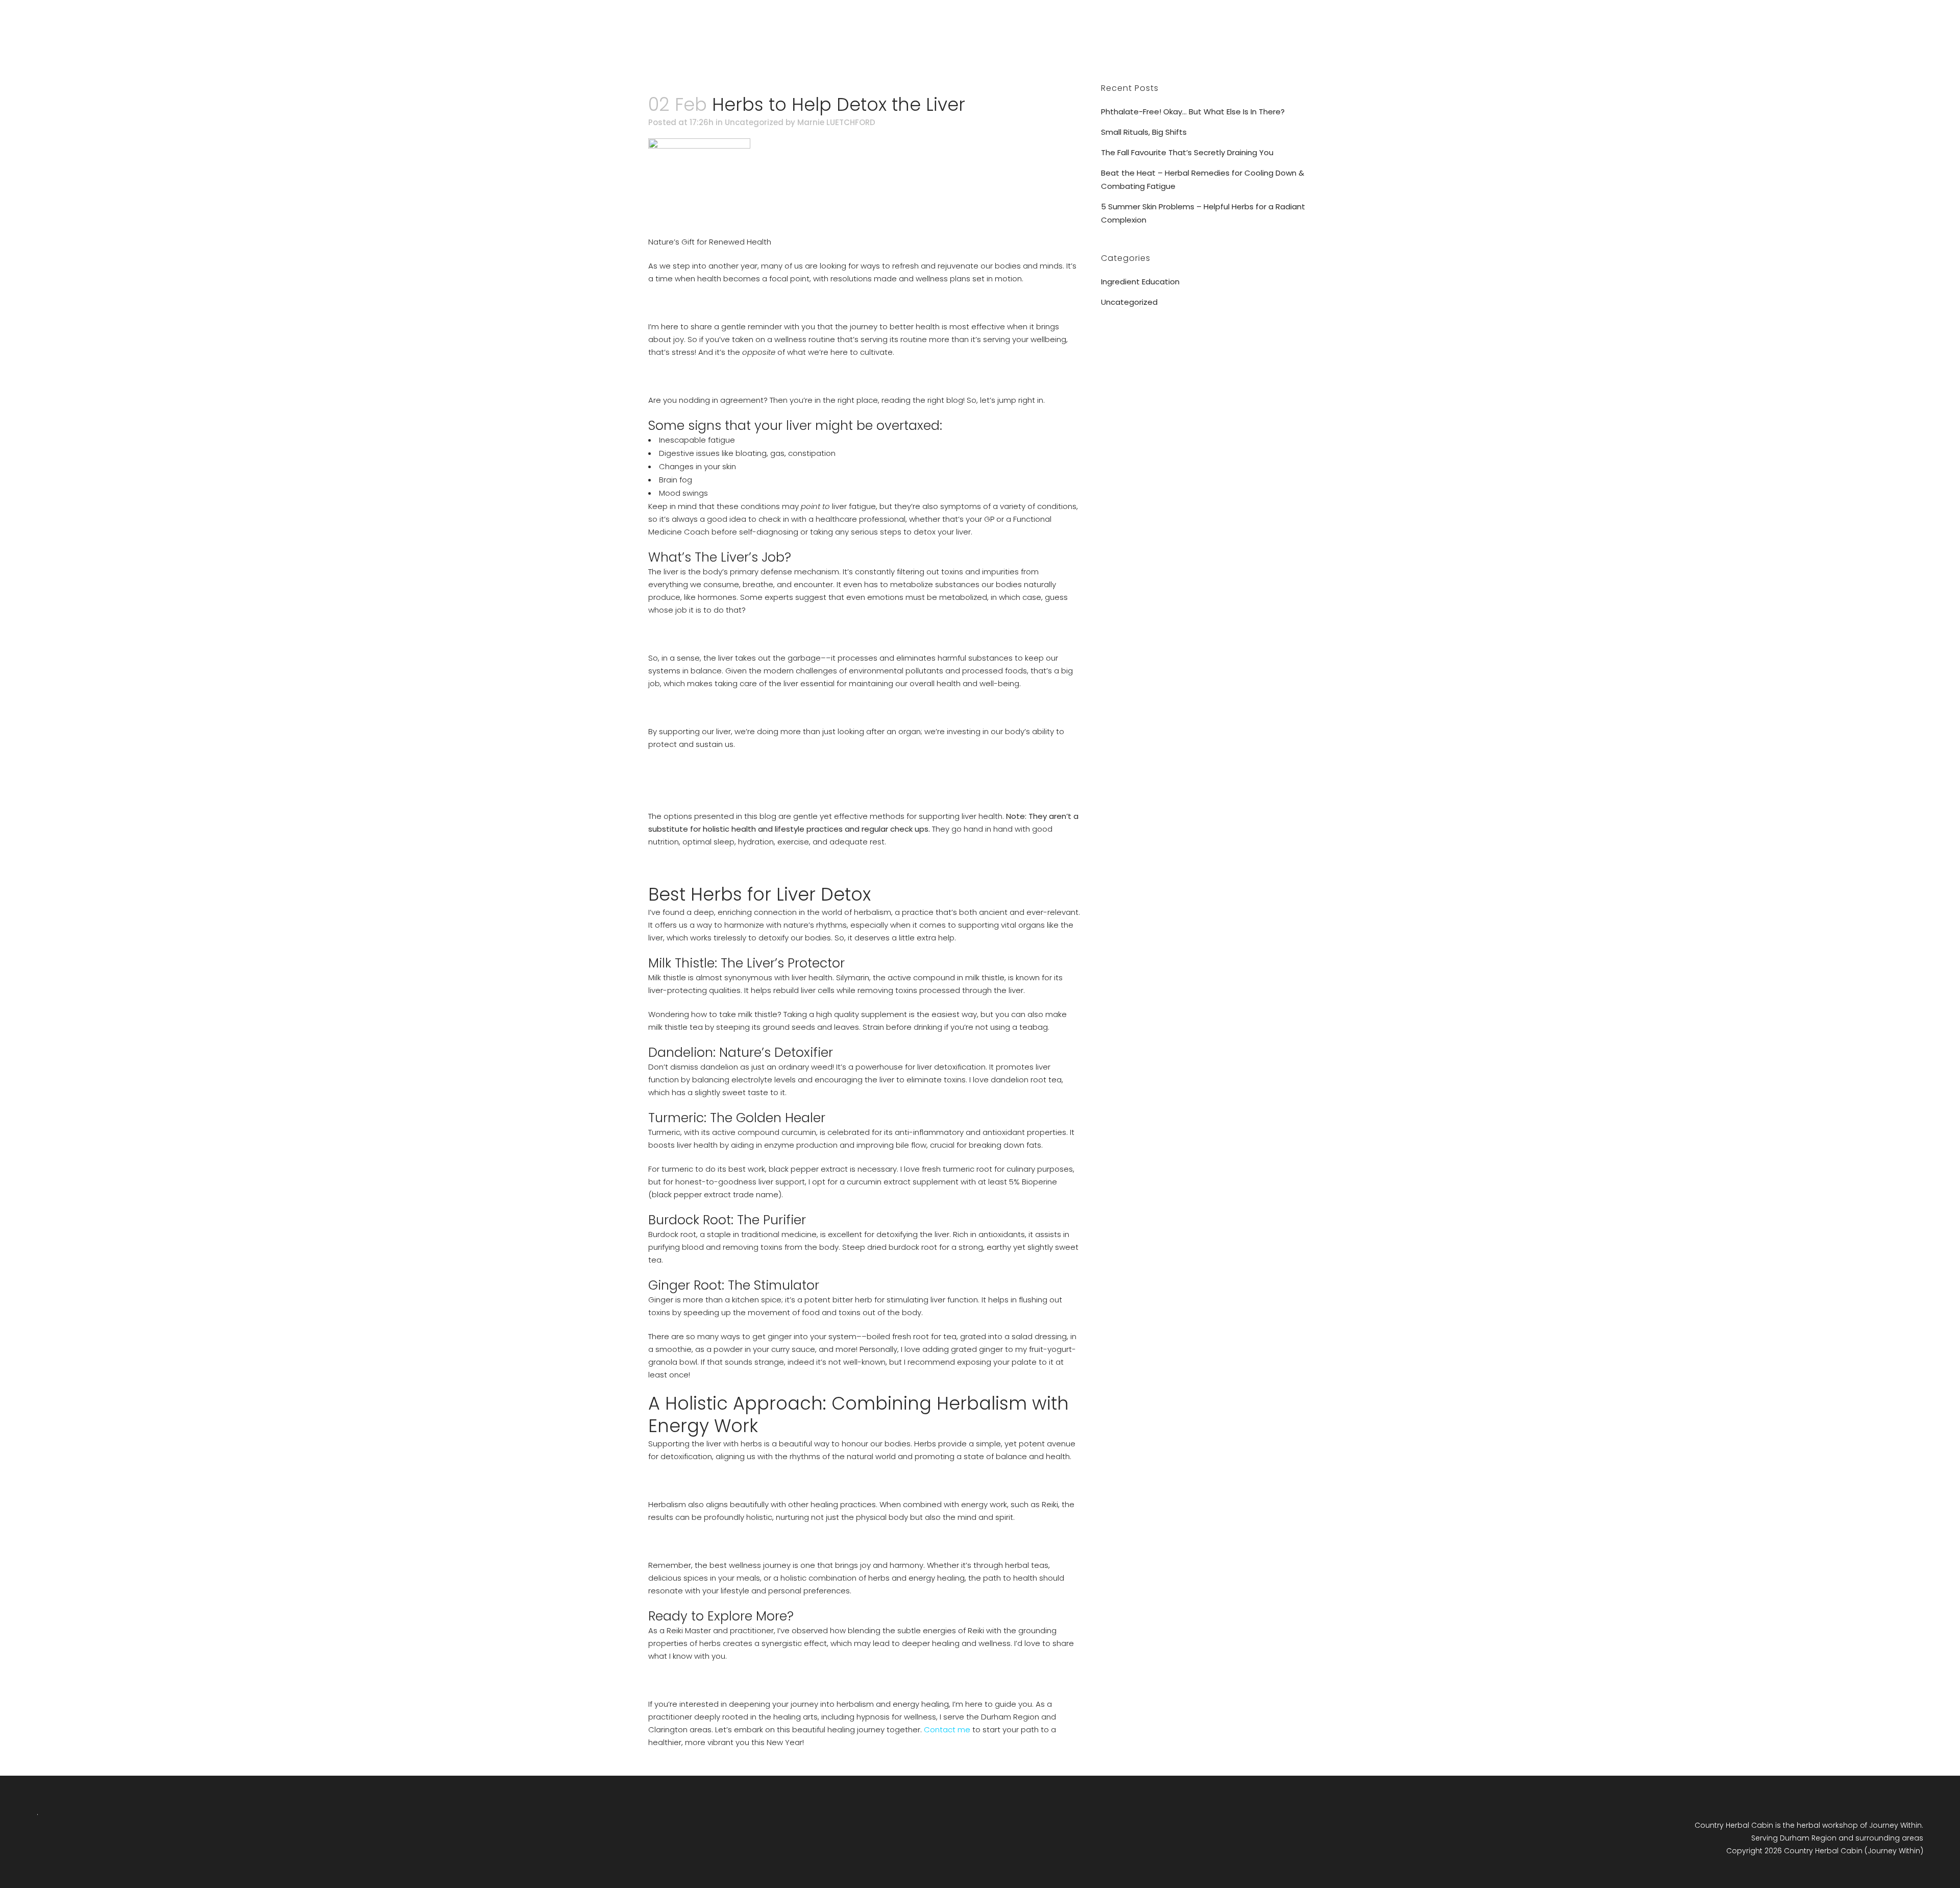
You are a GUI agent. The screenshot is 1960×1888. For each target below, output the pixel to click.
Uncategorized (754, 122)
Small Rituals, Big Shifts (1144, 132)
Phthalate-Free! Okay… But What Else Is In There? (1193, 112)
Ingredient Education (1140, 282)
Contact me (947, 1729)
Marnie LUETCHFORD (836, 122)
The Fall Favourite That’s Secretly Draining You (1187, 152)
